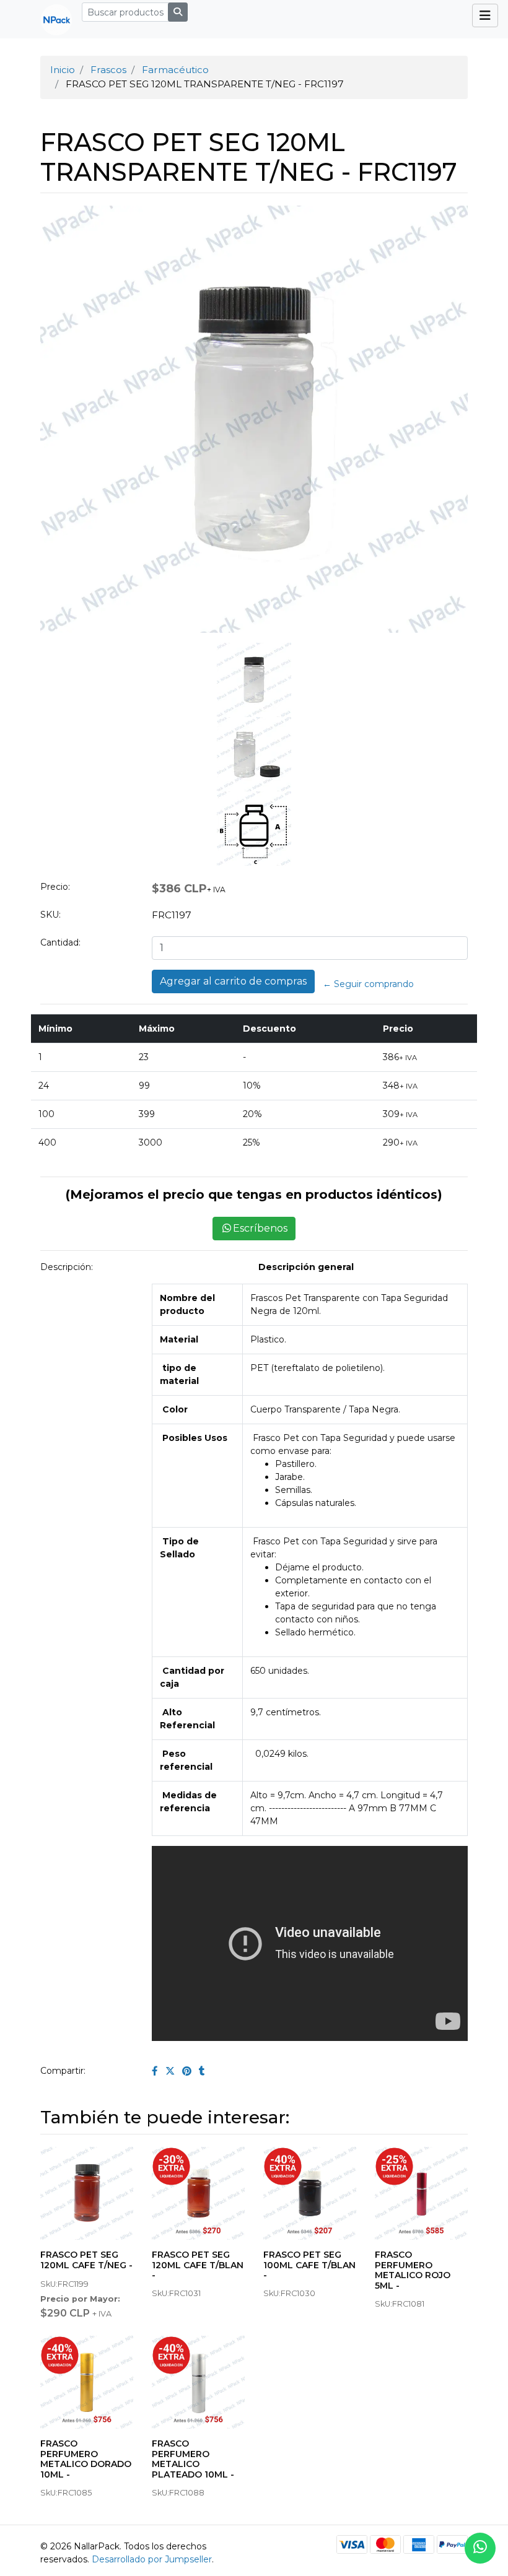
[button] (64, 536)
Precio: (55, 887)
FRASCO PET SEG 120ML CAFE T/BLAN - (198, 2265)
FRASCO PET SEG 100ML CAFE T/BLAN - (309, 2265)
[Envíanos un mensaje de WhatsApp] (480, 2548)
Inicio (63, 70)
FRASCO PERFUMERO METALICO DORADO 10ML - (86, 2459)
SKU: (50, 915)
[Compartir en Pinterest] (187, 2071)
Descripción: (67, 1267)
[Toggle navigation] (485, 15)
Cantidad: (60, 942)
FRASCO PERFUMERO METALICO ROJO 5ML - (413, 2270)
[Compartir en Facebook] (155, 2071)
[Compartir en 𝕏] (170, 2071)
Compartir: (63, 2071)
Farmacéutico (175, 70)
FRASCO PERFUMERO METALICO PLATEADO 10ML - (193, 2459)
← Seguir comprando (368, 984)
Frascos (108, 70)
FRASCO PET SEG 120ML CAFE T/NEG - (86, 2260)
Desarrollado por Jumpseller (152, 2559)
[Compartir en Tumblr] (202, 2071)
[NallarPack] (51, 19)
